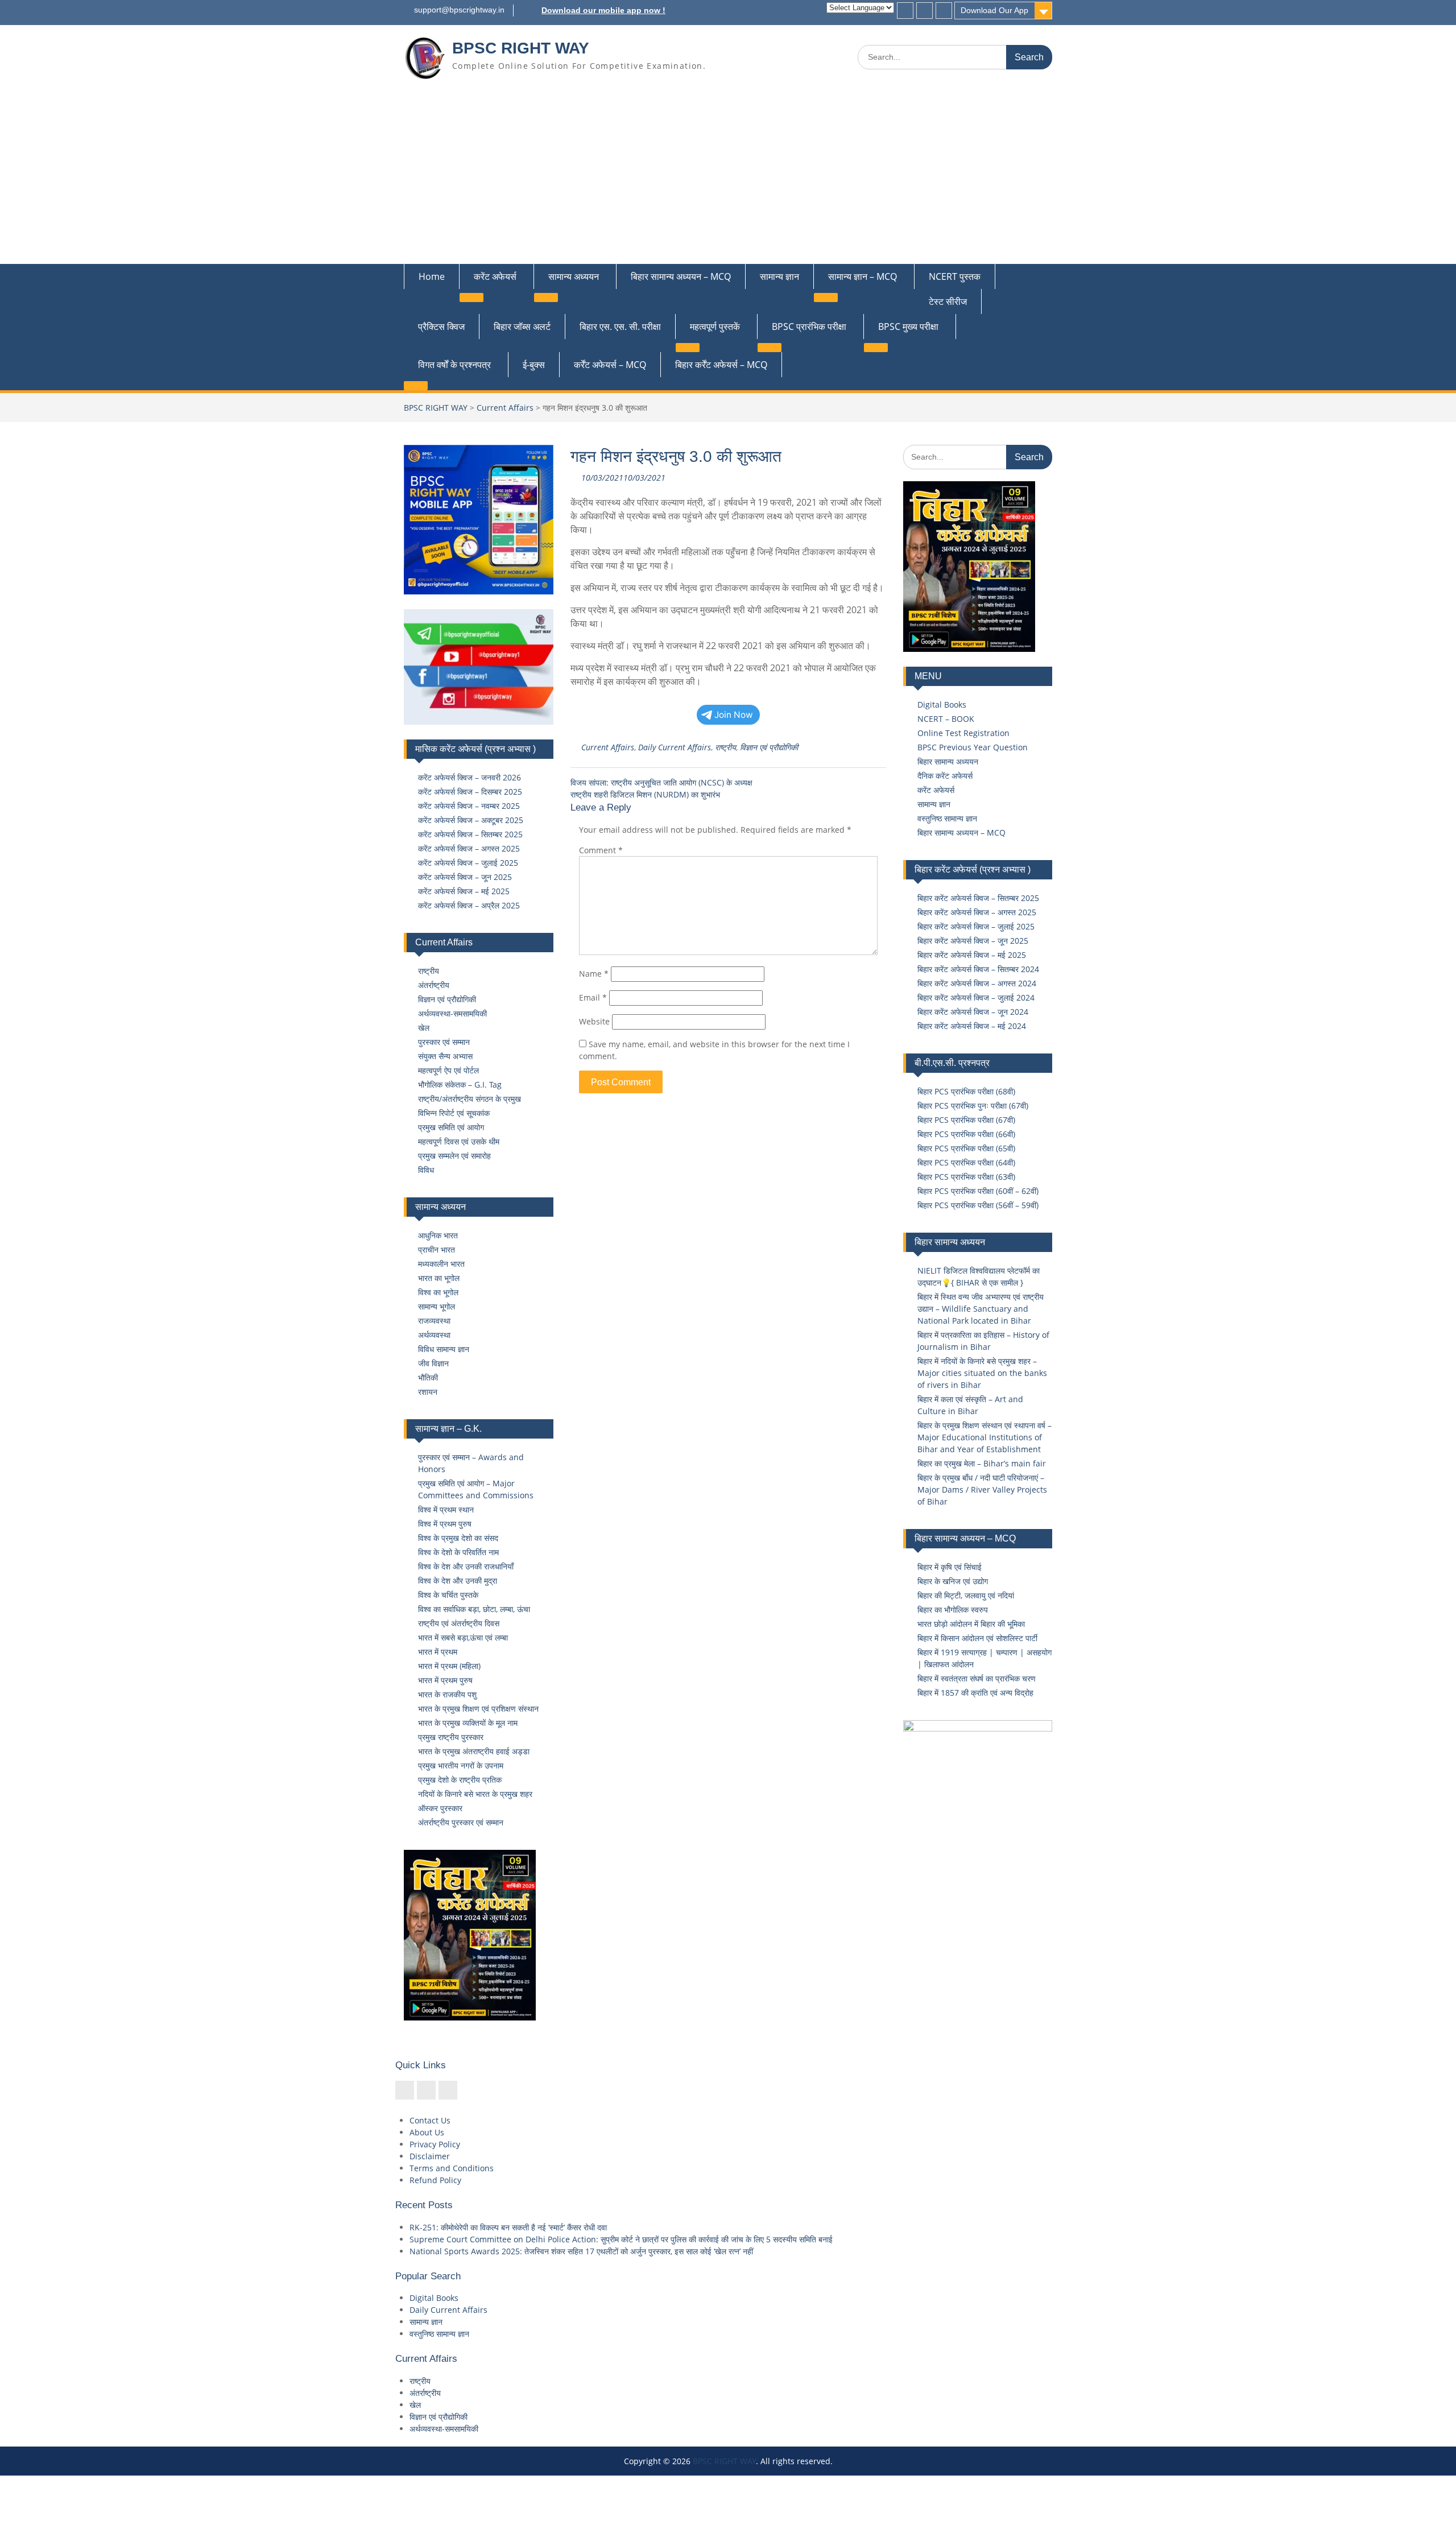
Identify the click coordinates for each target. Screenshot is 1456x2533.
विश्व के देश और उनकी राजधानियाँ (466, 1566)
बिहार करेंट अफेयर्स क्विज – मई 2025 (972, 955)
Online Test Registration (963, 733)
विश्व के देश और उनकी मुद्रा (458, 1580)
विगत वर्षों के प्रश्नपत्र (454, 365)
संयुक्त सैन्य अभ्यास (445, 1056)
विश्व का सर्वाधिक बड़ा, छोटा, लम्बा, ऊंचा (474, 1609)
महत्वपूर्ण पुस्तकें (715, 327)
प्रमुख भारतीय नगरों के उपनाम (461, 1765)
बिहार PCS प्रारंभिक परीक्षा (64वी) (966, 1162)
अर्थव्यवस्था (434, 1335)
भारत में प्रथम (438, 1652)
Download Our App (994, 10)
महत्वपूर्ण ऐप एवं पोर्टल (448, 1070)
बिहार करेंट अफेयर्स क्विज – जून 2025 (973, 941)
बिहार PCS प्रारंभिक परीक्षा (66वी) (966, 1134)
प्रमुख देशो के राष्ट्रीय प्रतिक (460, 1780)
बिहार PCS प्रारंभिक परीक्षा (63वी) (966, 1177)
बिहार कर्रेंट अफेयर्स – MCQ (721, 365)
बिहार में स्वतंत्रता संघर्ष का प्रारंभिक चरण (977, 1678)
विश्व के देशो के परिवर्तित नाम (458, 1552)
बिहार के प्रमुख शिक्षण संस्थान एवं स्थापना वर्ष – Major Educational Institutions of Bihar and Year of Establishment (985, 1437)
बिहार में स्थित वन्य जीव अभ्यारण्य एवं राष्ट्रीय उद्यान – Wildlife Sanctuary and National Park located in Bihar (981, 1309)
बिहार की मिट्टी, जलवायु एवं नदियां (966, 1595)
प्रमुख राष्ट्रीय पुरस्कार (451, 1737)
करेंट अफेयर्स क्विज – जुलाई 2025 (468, 863)
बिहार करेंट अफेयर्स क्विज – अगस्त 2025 (977, 912)
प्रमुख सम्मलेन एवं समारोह (454, 1156)
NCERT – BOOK (946, 719)
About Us (427, 2132)
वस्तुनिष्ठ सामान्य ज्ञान (947, 818)
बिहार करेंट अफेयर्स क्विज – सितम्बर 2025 (978, 898)
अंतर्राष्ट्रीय (434, 985)
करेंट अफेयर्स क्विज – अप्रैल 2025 (469, 905)
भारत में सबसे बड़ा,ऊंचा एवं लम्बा (463, 1637)
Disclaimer (430, 2156)
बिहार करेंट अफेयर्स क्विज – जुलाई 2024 (976, 997)
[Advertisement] (728, 179)
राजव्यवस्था (434, 1321)
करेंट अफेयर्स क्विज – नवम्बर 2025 (469, 806)
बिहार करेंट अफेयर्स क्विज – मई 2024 (972, 1026)
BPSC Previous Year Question (973, 747)
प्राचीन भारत (437, 1249)
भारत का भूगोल (439, 1278)
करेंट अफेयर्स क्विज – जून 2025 (465, 877)
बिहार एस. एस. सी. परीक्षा (620, 327)
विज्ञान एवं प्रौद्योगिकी (769, 747)
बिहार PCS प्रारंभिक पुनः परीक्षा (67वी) (973, 1106)
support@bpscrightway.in (459, 10)
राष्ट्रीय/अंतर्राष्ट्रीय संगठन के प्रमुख (470, 1099)
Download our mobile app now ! (603, 10)
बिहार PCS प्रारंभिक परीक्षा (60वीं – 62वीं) (978, 1191)
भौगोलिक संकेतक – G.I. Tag (460, 1084)
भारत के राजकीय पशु (447, 1694)
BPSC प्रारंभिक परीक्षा (809, 327)
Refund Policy (435, 2180)
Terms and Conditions (452, 2168)
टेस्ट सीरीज (948, 301)
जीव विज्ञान (433, 1363)
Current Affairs (505, 408)
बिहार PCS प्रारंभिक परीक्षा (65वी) (966, 1148)
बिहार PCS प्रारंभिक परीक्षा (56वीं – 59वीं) (978, 1205)
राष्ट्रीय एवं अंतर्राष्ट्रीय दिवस (459, 1623)
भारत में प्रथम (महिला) (449, 1666)
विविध (426, 1170)
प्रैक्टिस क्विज (441, 327)
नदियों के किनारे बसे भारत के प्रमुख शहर (475, 1794)
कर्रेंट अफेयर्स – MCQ (610, 365)
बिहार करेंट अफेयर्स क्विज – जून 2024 (973, 1012)
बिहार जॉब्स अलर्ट (522, 327)
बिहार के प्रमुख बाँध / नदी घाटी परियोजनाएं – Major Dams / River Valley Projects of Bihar (982, 1489)
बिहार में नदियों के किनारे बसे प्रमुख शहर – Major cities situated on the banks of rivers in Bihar (982, 1373)
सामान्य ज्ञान (779, 276)
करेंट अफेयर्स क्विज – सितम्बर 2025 (470, 834)
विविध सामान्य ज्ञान (444, 1349)
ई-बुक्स (534, 365)
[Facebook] (905, 11)
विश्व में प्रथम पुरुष (445, 1524)
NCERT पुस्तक (955, 276)
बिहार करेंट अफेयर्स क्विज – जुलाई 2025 (976, 926)
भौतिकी (428, 1377)
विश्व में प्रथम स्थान (446, 1509)
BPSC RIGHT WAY (521, 48)
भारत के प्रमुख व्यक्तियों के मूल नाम (468, 1723)
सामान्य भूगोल (437, 1306)
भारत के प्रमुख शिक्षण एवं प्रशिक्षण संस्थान (478, 1708)
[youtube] (944, 11)
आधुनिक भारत (438, 1235)
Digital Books (942, 704)
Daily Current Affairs (675, 747)
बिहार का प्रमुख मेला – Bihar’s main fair (982, 1463)
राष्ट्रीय (725, 747)
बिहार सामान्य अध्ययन (948, 761)
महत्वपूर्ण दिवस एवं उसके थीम (459, 1141)
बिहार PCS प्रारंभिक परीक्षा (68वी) (966, 1091)
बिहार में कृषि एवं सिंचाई (950, 1567)
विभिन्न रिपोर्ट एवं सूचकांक (454, 1113)
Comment (601, 850)
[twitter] (925, 11)
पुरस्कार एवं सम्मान (444, 1042)
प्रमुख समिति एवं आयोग (451, 1127)
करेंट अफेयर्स (495, 276)
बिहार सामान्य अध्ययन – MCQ (681, 276)
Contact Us (430, 2120)
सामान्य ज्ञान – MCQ (863, 276)
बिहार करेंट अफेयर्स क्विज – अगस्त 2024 (977, 983)
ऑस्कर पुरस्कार (440, 1808)
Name (594, 974)
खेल (424, 1028)
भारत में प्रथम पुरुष (445, 1680)
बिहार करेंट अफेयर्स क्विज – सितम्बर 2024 (978, 969)
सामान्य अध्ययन (574, 276)
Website (594, 1021)
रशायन (428, 1392)
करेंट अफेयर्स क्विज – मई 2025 (464, 891)
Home (432, 276)
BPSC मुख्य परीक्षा (908, 327)
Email (593, 997)
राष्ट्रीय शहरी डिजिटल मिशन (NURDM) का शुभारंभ (645, 794)
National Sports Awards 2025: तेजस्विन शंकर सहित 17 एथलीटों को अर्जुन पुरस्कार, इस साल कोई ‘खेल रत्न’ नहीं (581, 2251)
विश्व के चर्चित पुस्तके (448, 1595)
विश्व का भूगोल (438, 1292)
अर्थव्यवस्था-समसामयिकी (452, 1013)
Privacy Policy (435, 2144)
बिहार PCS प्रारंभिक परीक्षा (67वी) (966, 1120)
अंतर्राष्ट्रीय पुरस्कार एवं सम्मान (461, 1822)
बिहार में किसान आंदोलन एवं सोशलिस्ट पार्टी (977, 1638)
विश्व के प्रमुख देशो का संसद (458, 1538)
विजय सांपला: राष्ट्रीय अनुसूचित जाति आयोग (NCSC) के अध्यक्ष (661, 782)
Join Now (734, 715)
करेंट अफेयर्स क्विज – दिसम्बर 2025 (470, 792)
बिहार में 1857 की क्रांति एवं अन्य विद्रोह (975, 1693)
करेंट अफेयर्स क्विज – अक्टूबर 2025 (471, 820)
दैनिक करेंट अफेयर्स (945, 776)
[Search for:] (955, 57)
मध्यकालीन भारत (441, 1264)
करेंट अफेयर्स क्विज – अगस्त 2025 (469, 848)
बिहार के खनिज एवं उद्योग (953, 1581)
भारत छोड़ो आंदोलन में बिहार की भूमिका (971, 1624)
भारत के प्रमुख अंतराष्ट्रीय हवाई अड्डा (474, 1751)
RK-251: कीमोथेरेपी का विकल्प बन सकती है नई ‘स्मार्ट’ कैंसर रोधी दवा (508, 2227)
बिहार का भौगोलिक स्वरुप (953, 1610)
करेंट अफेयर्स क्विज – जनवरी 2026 (470, 777)
